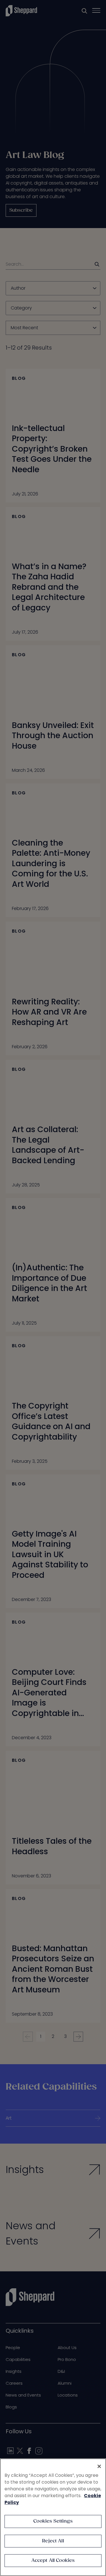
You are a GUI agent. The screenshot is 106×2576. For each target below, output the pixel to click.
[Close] (99, 2466)
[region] (53, 2517)
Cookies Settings (53, 2521)
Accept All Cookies (53, 2561)
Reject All (53, 2541)
